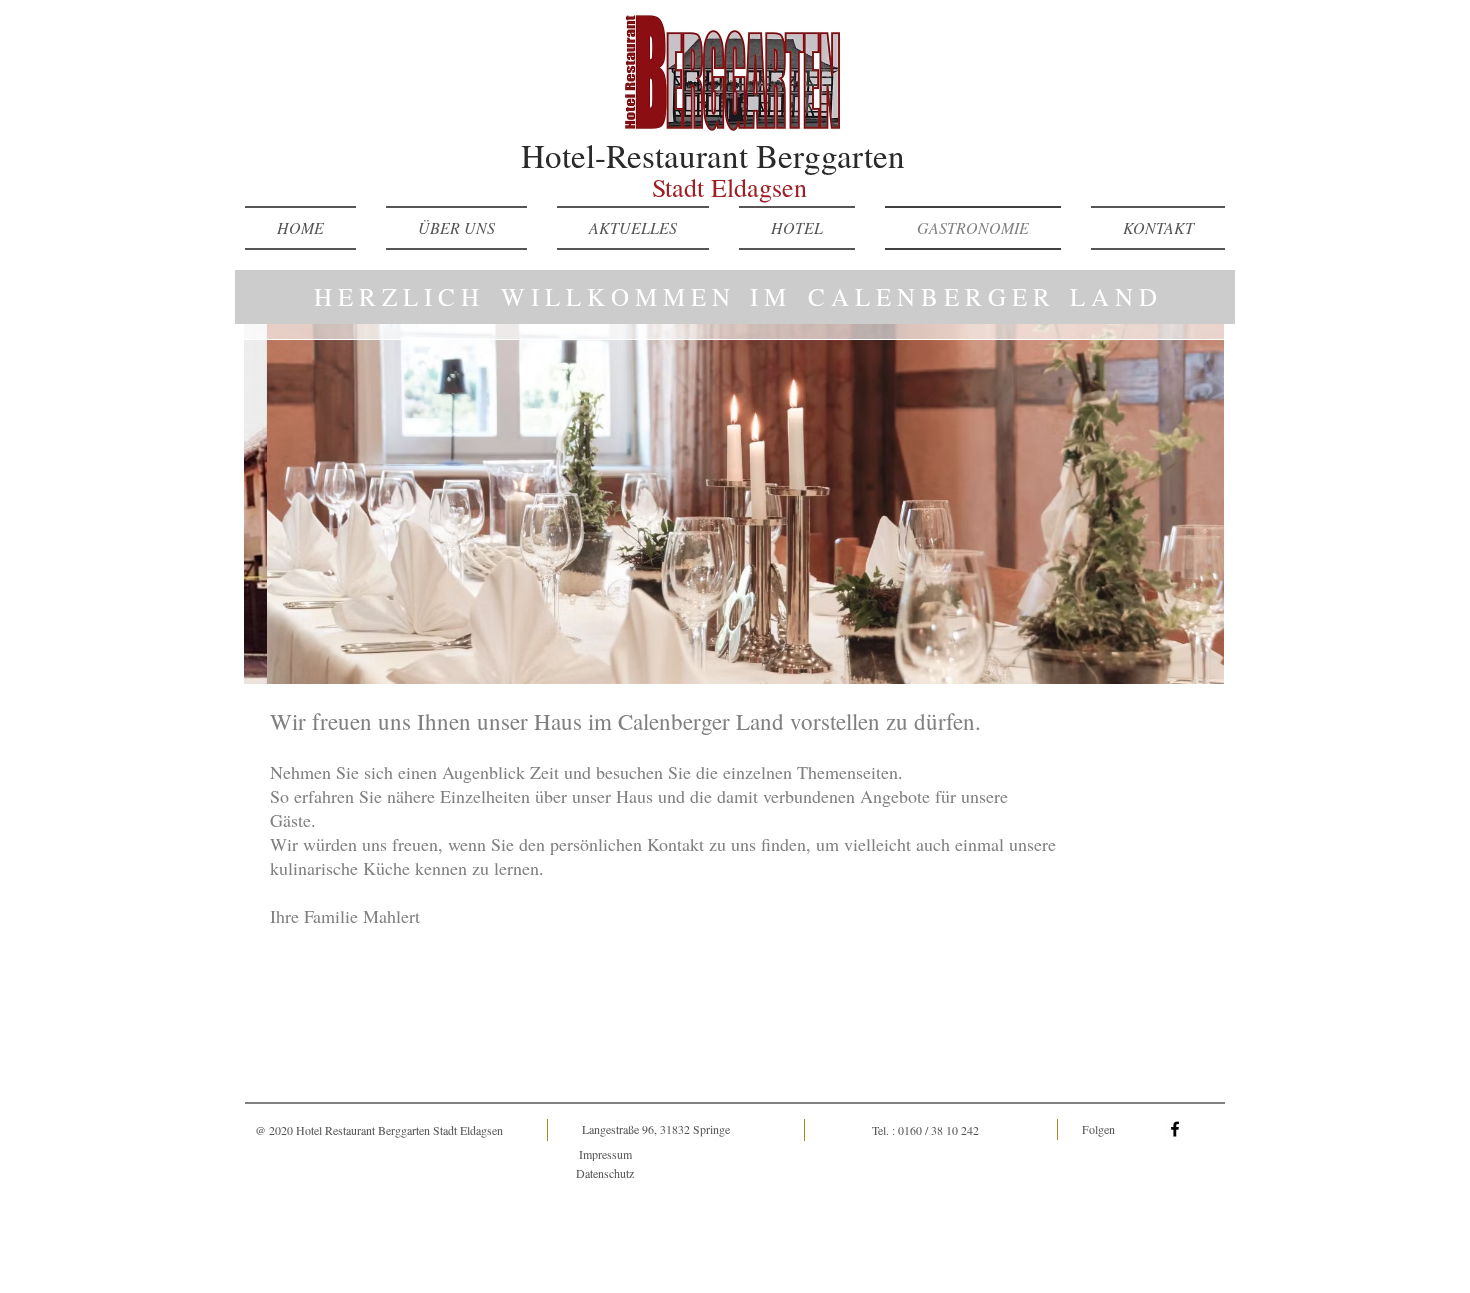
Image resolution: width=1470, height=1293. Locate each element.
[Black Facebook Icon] (1175, 1129)
